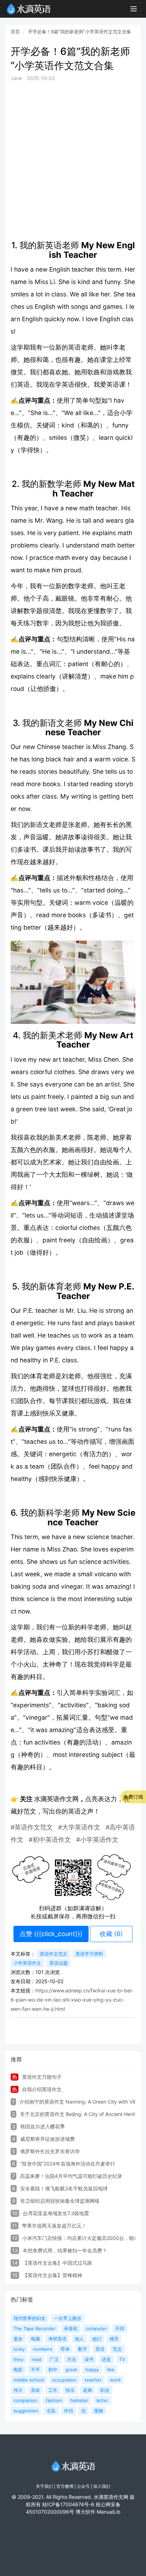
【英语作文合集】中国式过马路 (57, 2263)
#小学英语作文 (97, 1840)
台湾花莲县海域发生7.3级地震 (56, 2213)
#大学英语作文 (79, 1827)
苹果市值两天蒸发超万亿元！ (54, 2226)
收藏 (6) (111, 1934)
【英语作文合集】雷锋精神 (52, 2275)
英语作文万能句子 (42, 2077)
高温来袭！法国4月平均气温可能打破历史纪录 (71, 2176)
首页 (15, 32)
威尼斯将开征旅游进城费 (47, 2139)
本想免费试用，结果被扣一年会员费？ (65, 2250)
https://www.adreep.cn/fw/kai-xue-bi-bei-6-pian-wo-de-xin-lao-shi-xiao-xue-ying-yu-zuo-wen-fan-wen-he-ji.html (72, 2000)
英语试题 (58, 1963)
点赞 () (51, 1934)
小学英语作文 (27, 1963)
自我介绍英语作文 (42, 2089)
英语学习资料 (89, 1954)
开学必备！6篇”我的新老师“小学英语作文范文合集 (80, 32)
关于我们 (44, 2486)
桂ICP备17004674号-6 (68, 2504)
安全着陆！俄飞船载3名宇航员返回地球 (64, 2188)
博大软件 (85, 2512)
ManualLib (109, 2512)
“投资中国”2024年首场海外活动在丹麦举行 (68, 2164)
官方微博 (65, 2486)
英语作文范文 (54, 1954)
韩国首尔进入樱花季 (43, 2126)
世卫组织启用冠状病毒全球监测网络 (60, 2201)
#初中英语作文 (50, 1840)
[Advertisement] (73, 161)
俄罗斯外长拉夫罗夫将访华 (50, 2151)
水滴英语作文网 (56, 1799)
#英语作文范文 (32, 1827)
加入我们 (102, 2486)
